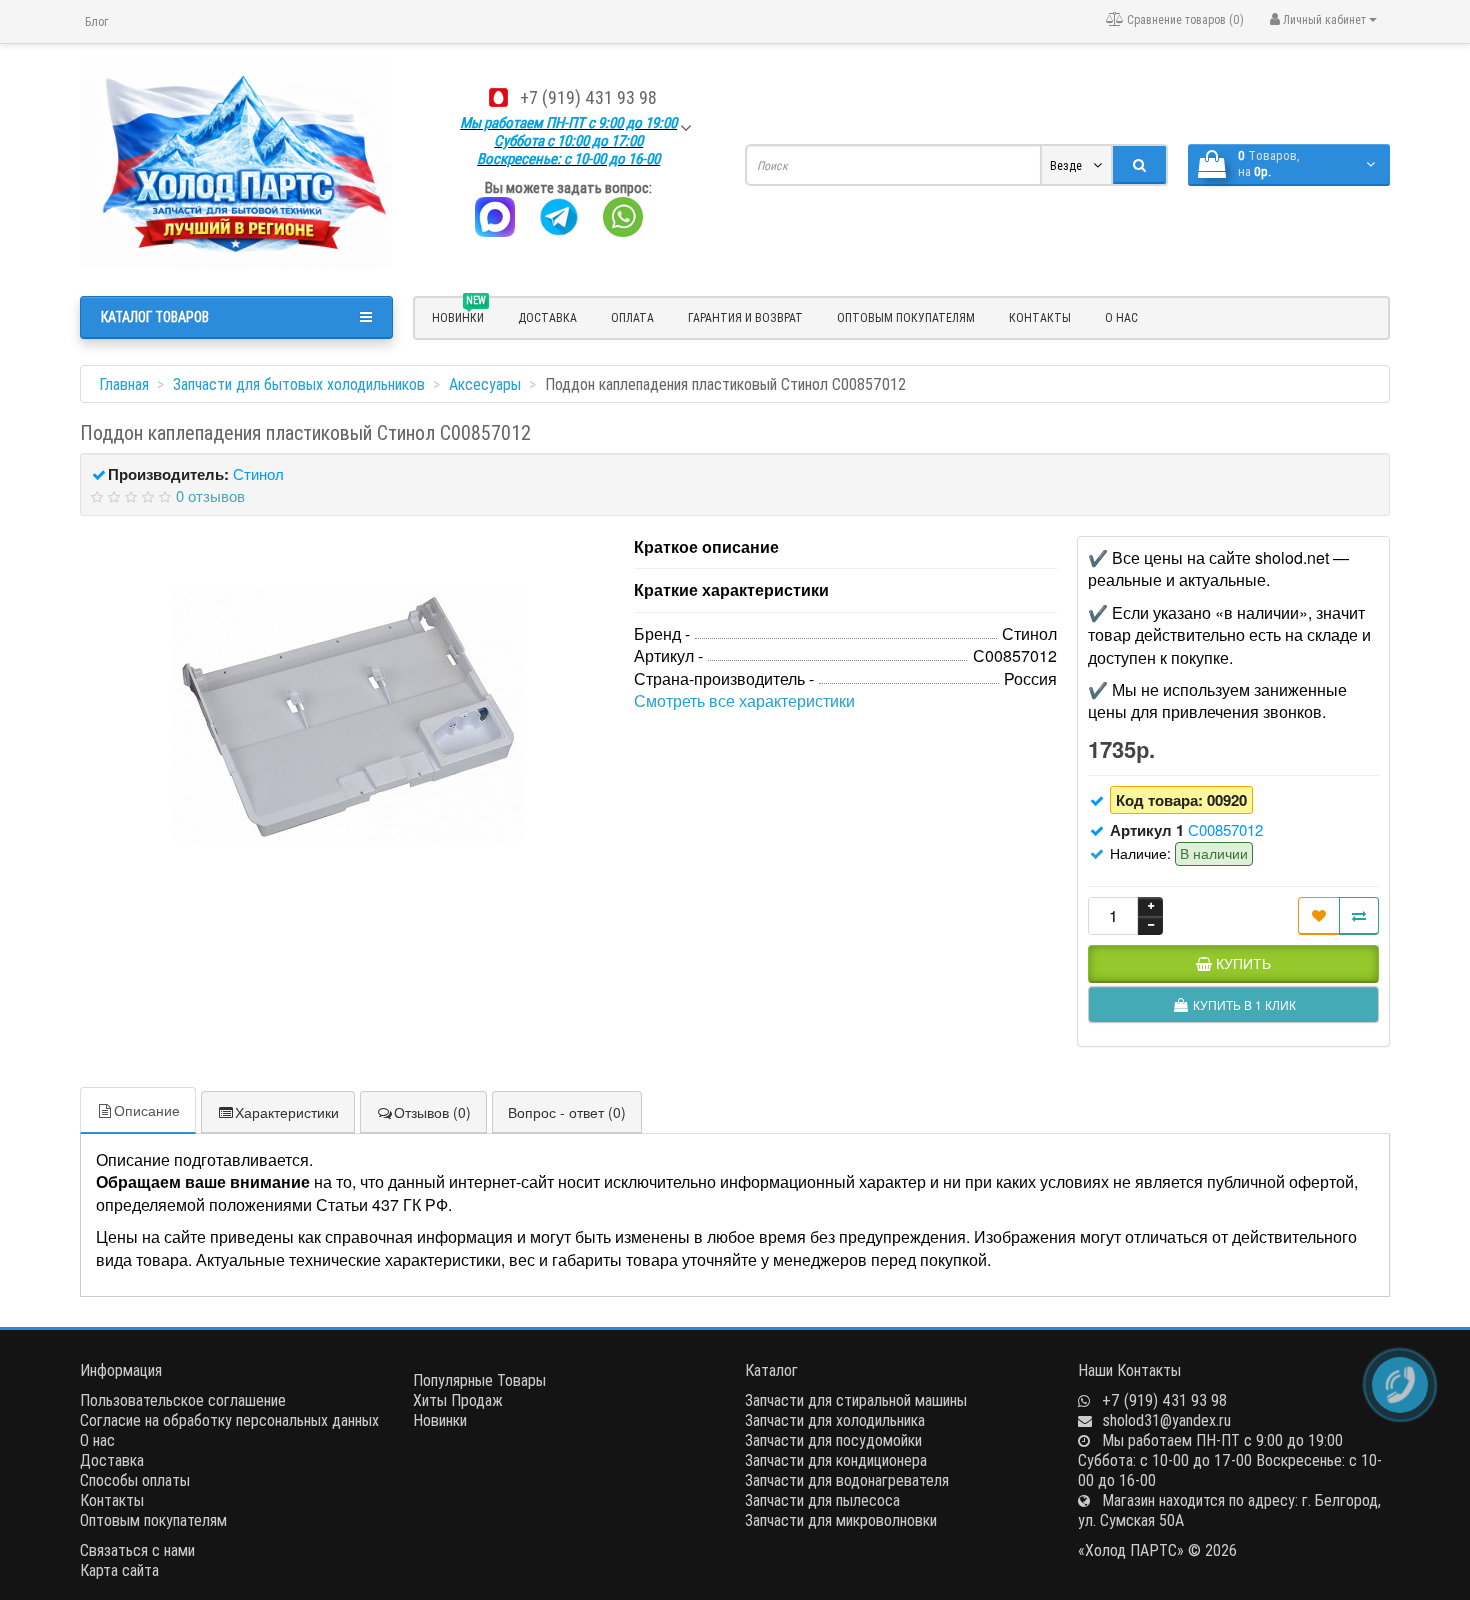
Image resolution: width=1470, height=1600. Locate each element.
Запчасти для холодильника (835, 1420)
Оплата (632, 317)
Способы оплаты (135, 1480)
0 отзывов (210, 495)
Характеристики (287, 1112)
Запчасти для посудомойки (833, 1440)
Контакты (1040, 317)
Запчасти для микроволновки (841, 1520)
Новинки (440, 1420)
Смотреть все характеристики (744, 700)
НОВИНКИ (459, 315)
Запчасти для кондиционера (836, 1460)
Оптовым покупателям (906, 317)
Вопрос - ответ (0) (567, 1112)
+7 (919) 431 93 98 (588, 97)
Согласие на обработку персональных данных (229, 1420)
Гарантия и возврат (745, 317)
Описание (147, 1110)
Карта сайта (119, 1570)
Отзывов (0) (432, 1112)
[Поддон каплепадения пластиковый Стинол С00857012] (347, 715)
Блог (96, 21)
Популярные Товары (479, 1380)
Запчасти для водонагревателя (847, 1480)
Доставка (547, 317)
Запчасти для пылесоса (822, 1500)
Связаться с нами (137, 1550)
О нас (1121, 317)
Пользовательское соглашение (183, 1400)
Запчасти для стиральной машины (856, 1400)
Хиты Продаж (458, 1400)
